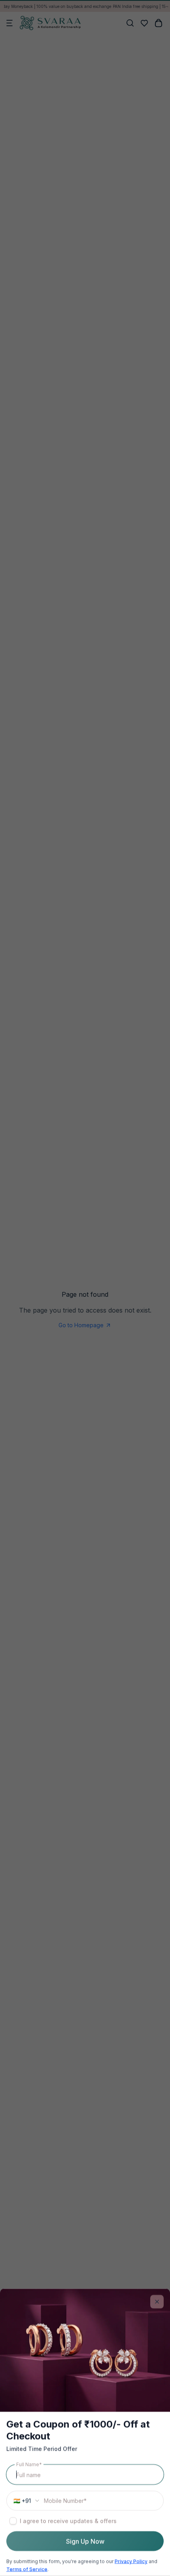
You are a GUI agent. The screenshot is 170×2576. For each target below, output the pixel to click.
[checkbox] (13, 2521)
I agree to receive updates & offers (68, 2521)
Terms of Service (27, 2569)
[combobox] (25, 2501)
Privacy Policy (131, 2561)
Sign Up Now (85, 2541)
